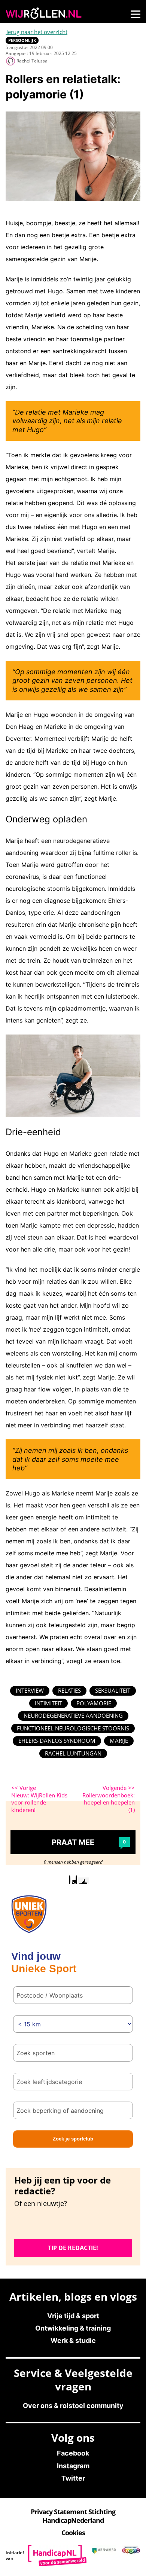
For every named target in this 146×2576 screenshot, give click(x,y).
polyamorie (94, 1703)
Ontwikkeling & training (73, 2328)
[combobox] (73, 2053)
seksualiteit (113, 1690)
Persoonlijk (22, 40)
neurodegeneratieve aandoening (73, 1715)
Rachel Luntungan (73, 1753)
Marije (119, 1741)
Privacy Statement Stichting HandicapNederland (73, 2516)
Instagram (73, 2466)
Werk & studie (73, 2340)
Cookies (73, 2533)
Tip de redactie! (73, 2248)
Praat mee (89, 1842)
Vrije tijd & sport (73, 2316)
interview (30, 1690)
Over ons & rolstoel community (73, 2406)
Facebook (73, 2453)
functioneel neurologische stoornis (73, 1728)
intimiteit (48, 1703)
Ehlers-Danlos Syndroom (57, 1741)
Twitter (73, 2478)
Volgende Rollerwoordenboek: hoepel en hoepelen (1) (109, 1799)
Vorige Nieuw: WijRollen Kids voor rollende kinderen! (39, 1799)
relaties (69, 1690)
